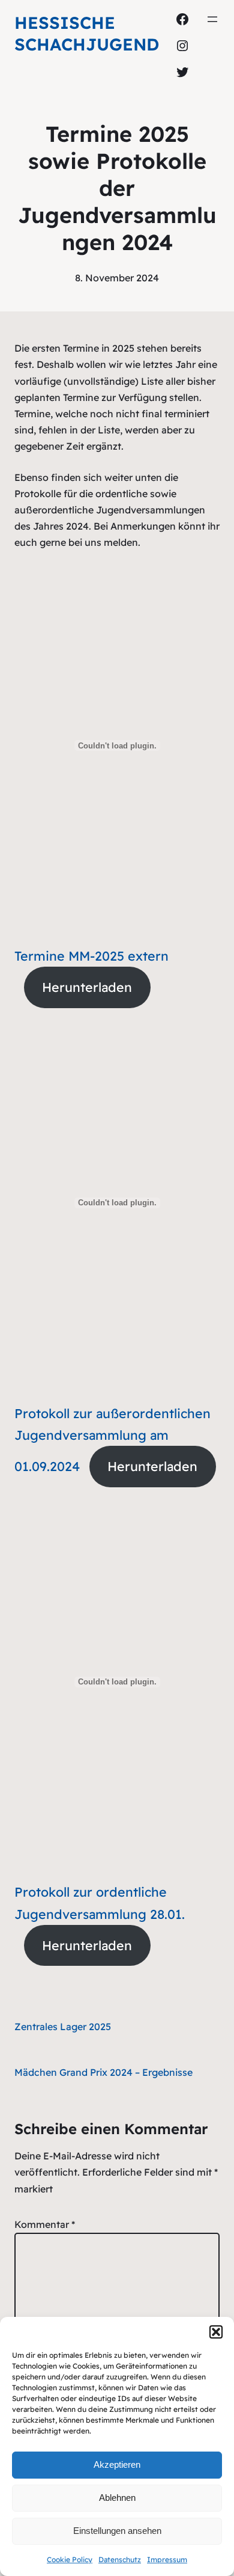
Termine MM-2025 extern (91, 956)
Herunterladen (87, 987)
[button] (216, 2332)
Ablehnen (117, 2498)
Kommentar (45, 2224)
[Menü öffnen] (212, 19)
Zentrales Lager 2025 (63, 2027)
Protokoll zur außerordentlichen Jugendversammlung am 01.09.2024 (112, 1440)
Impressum (167, 2559)
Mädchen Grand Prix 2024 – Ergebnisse (103, 2072)
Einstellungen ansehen (117, 2531)
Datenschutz (120, 2559)
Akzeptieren (117, 2464)
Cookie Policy (70, 2559)
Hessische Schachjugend (87, 33)
